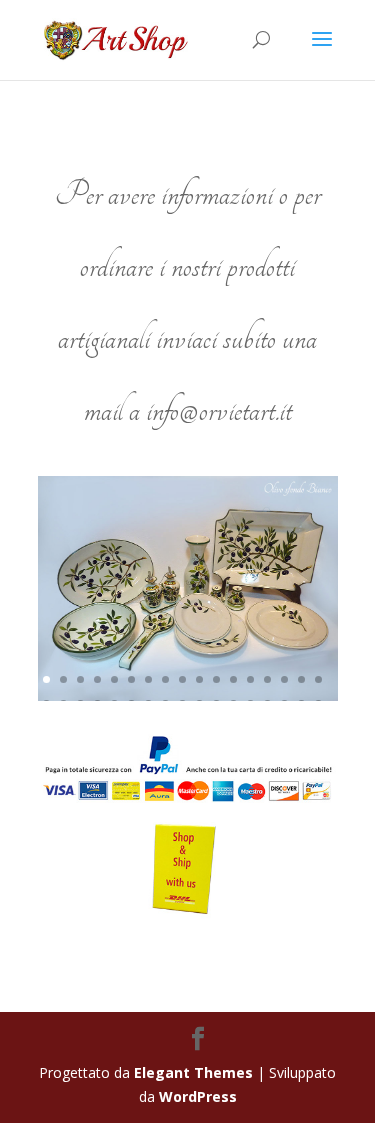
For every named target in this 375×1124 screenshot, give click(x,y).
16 (301, 679)
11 (216, 679)
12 (233, 679)
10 (199, 679)
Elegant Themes (193, 1072)
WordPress (198, 1096)
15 (284, 679)
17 (318, 679)
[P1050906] (188, 695)
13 (250, 679)
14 (267, 679)
